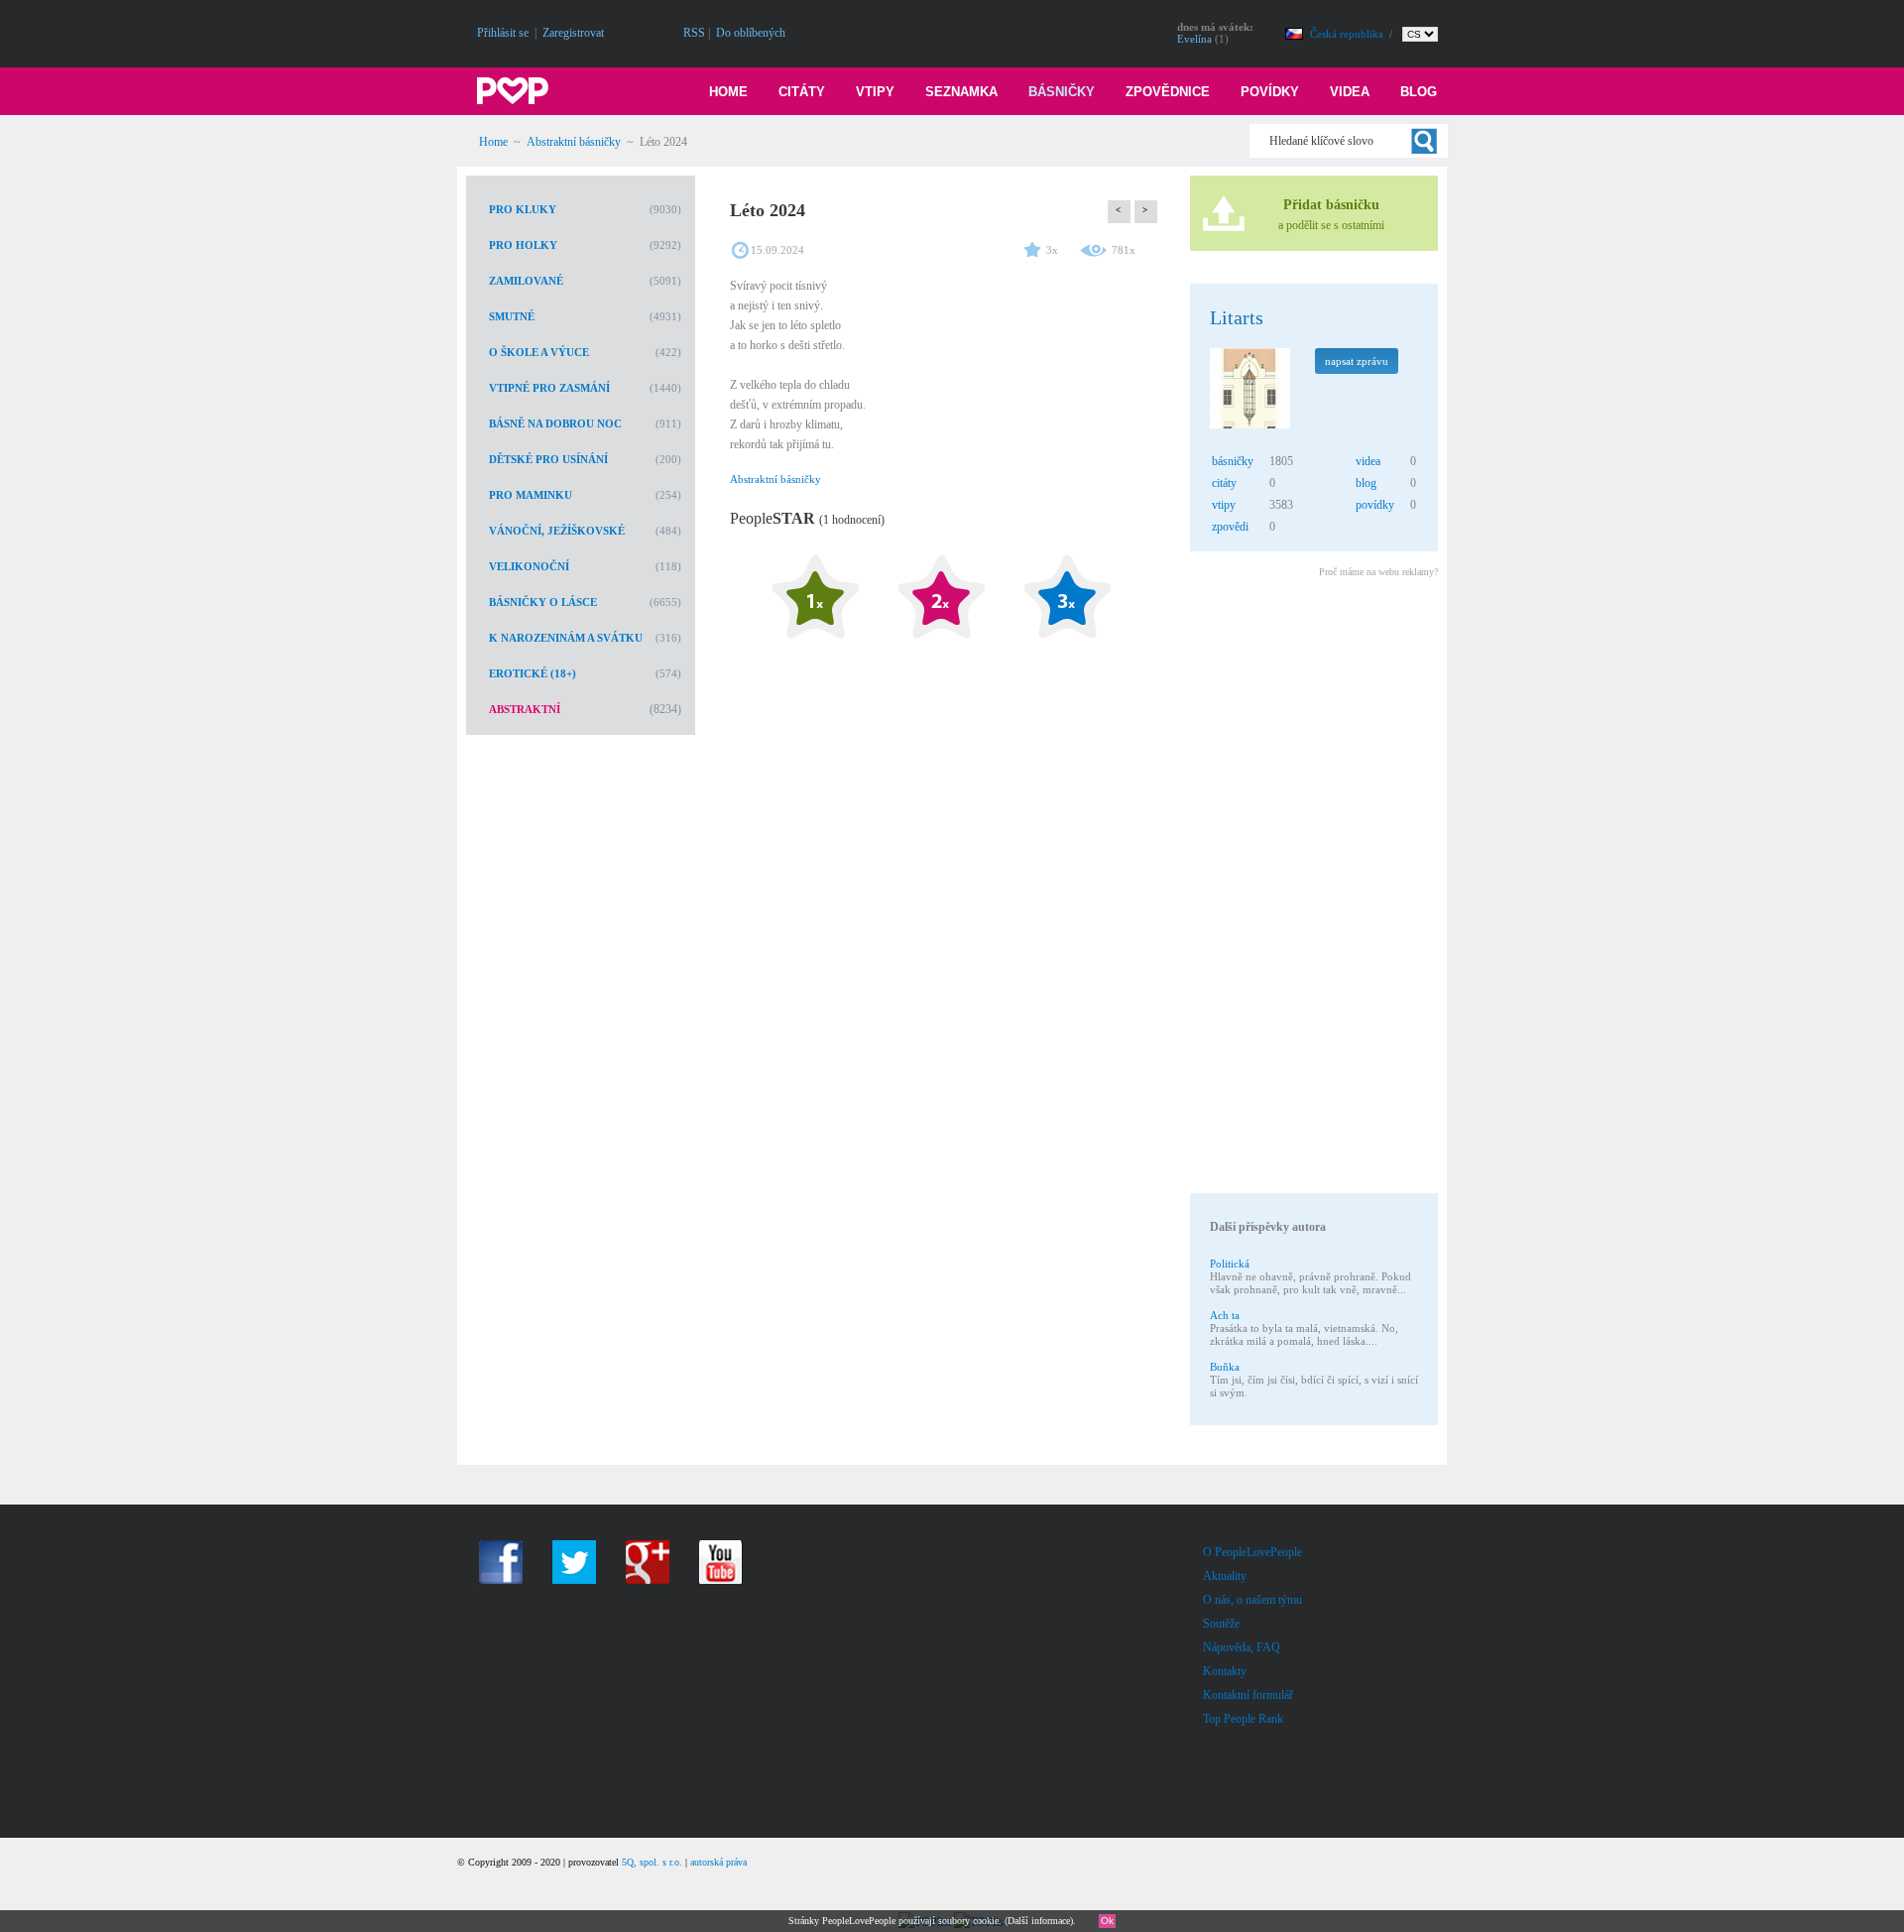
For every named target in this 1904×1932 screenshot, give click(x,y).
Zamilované (526, 281)
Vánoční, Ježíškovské (557, 531)
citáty (1224, 483)
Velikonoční (529, 566)
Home (728, 92)
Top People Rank (1243, 1719)
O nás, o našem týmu (1252, 1600)
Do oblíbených (751, 33)
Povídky (1270, 92)
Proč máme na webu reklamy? (1378, 572)
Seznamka (961, 92)
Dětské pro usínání (548, 459)
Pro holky (523, 245)
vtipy (1224, 505)
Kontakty (1225, 1671)
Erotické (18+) (533, 673)
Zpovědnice (1168, 92)
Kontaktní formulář (1248, 1695)
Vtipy (875, 92)
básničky (1233, 461)
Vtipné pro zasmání (549, 388)
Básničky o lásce (543, 602)
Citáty (802, 92)
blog (1366, 483)
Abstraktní (525, 709)
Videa (1350, 92)
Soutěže (1221, 1624)
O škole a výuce (539, 352)
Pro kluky (523, 209)
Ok (1107, 1921)
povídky (1375, 505)
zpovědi (1230, 527)
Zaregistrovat (573, 33)
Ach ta (1225, 1315)
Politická (1230, 1264)
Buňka (1225, 1367)
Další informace (1039, 1921)
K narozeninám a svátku (566, 638)
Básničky (1062, 92)
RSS (694, 33)
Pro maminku (531, 495)
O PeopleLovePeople (1252, 1552)
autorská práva (718, 1862)
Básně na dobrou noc (555, 423)
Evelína (1194, 39)
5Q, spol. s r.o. (652, 1862)
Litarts (1237, 317)
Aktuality (1225, 1576)
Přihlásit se (503, 33)
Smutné (512, 316)
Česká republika (1348, 34)
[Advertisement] (1313, 889)
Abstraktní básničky (574, 142)
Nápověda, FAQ (1242, 1647)
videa (1368, 461)
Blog (1419, 92)
